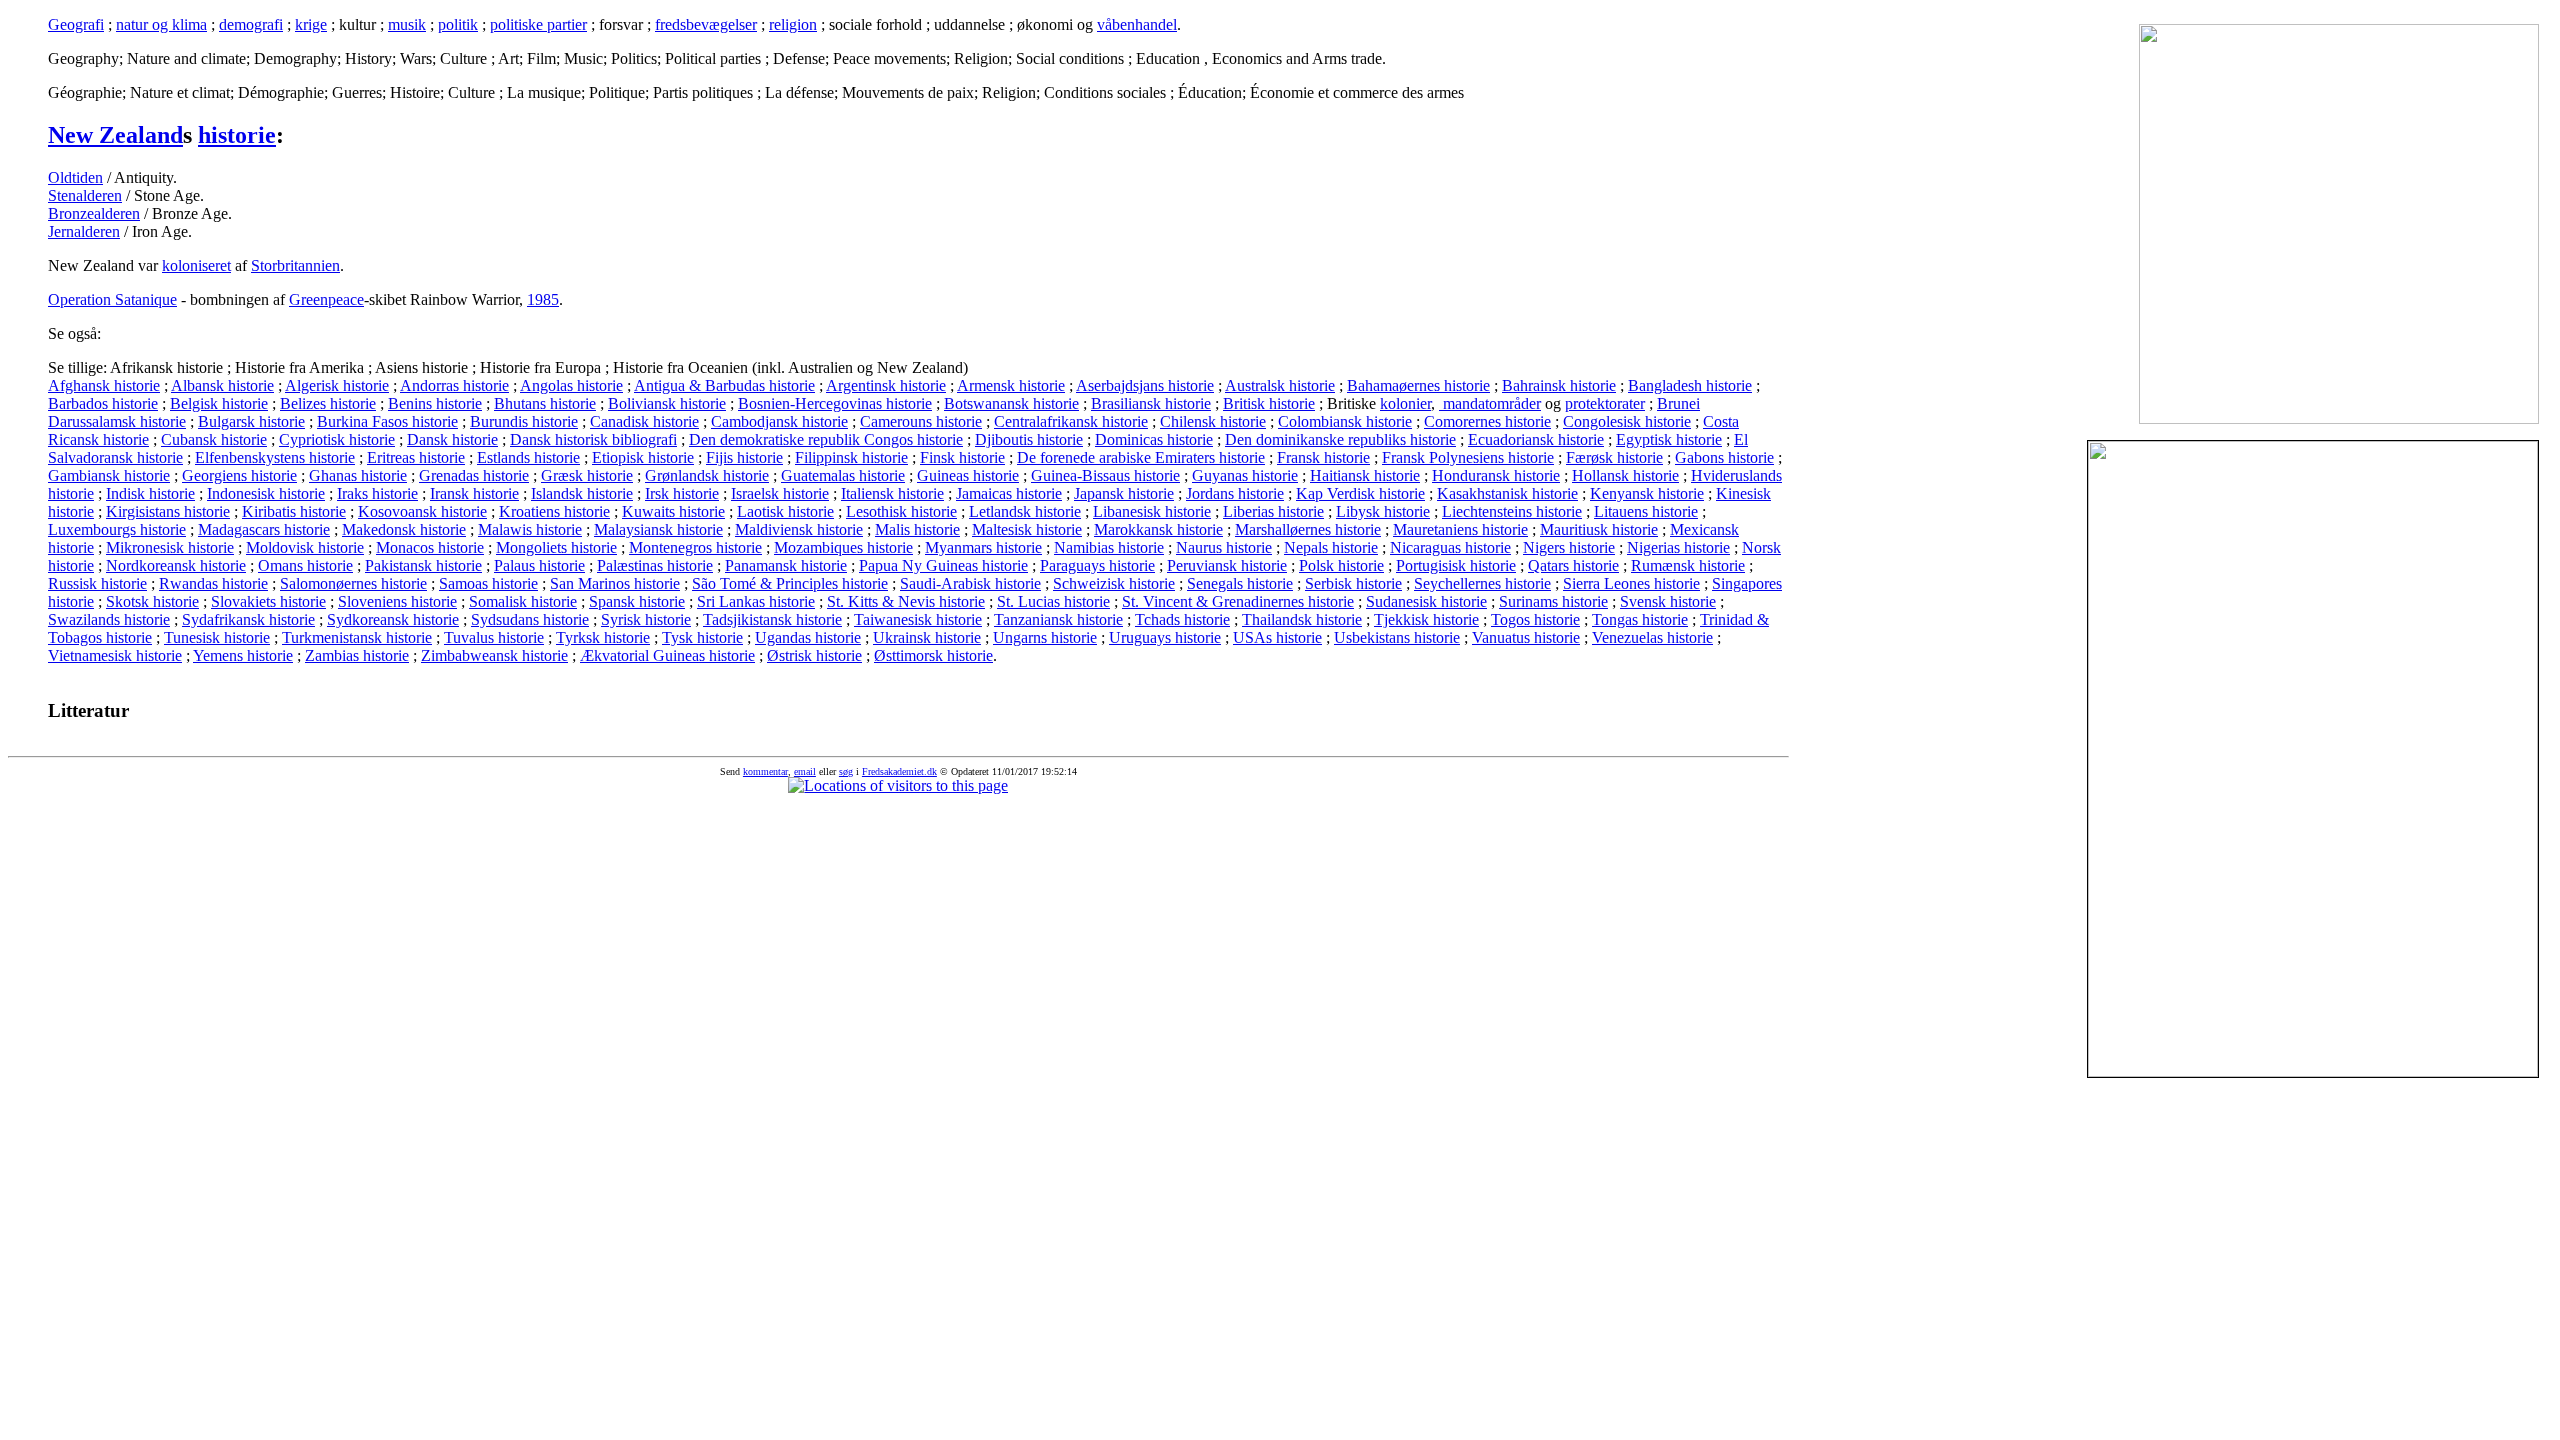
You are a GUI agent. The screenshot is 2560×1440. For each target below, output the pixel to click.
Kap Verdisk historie (1360, 493)
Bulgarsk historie (251, 421)
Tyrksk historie (603, 637)
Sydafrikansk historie (248, 619)
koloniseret (196, 265)
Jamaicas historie (1009, 493)
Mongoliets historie (556, 547)
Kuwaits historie (673, 511)
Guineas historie (968, 475)
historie (237, 135)
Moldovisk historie (305, 547)
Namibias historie (1109, 547)
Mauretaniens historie (1460, 529)
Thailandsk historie (1302, 619)
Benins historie (435, 403)
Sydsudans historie (530, 619)
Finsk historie (962, 457)
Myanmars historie (983, 547)
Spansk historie (637, 601)
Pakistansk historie (423, 565)
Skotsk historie (152, 601)
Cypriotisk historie (337, 439)
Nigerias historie (1678, 547)
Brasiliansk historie (1151, 403)
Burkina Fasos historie (387, 421)
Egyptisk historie (1669, 439)
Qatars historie (1573, 565)
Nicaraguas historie (1450, 547)
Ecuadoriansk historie (1536, 439)
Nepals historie (1331, 547)
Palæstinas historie (655, 565)
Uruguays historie (1165, 637)
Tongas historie (1640, 619)
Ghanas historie (358, 475)
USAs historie (1277, 637)
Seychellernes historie (1482, 583)
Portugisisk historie (1456, 565)
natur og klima (161, 24)
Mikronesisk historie (170, 547)
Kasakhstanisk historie (1507, 493)
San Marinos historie (615, 583)
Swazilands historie (109, 619)
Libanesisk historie (1152, 511)
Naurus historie (1224, 547)
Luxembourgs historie (117, 529)
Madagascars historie (264, 529)
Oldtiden (75, 177)
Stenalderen (85, 195)
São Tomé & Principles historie (790, 583)
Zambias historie (357, 655)
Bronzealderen (94, 213)
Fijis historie (744, 457)
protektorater (1605, 403)
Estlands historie (528, 457)
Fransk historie (1323, 457)
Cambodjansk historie (779, 421)
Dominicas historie (1154, 439)
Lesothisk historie (901, 511)
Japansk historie (1124, 493)
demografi (251, 24)
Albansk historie (222, 385)
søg (846, 771)
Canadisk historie (644, 421)
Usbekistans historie (1397, 637)
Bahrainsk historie (1559, 385)
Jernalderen (84, 231)
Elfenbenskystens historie (275, 457)
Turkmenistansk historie (357, 637)
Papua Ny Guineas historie (943, 565)
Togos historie (1535, 619)
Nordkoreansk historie (176, 565)
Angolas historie (571, 385)
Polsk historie (1341, 565)
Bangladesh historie (1690, 385)
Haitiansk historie (1365, 475)
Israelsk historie (780, 493)
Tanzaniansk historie (1058, 619)
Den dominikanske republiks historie (1340, 439)
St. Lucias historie (1053, 601)
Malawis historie (530, 529)
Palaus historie (539, 565)
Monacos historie (430, 547)
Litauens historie (1646, 511)
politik (458, 24)
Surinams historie (1553, 601)
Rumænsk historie (1688, 565)
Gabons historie (1724, 457)
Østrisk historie (814, 655)
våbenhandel (1137, 24)
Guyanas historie (1245, 475)
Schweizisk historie (1114, 583)
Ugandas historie (808, 637)
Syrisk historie (646, 619)
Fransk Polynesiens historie (1468, 457)
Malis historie (917, 529)
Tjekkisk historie (1426, 619)
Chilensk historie (1213, 421)
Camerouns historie (921, 421)
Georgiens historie (239, 475)
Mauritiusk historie (1599, 529)
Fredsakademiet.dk (899, 771)
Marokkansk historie (1158, 529)
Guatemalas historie (843, 475)
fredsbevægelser (706, 24)
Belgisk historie (219, 403)
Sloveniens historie (397, 601)
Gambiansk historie (109, 475)
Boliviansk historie (667, 403)
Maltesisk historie (1027, 529)
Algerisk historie (337, 385)
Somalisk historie (523, 601)
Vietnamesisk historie (115, 655)
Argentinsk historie (886, 385)
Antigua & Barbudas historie (724, 385)
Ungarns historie (1045, 637)
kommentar (765, 771)
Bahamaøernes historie (1418, 385)
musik (407, 24)
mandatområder (1490, 403)
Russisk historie (97, 583)
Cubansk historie (214, 439)
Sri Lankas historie (756, 601)
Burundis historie (524, 421)
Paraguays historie (1097, 565)
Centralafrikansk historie (1071, 421)
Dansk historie (452, 439)
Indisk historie (150, 493)
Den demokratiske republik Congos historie (826, 439)
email (805, 771)
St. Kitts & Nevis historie (906, 601)
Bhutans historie (545, 403)
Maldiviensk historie (799, 529)
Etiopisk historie (643, 457)
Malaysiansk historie (658, 529)
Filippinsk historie (851, 457)
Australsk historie (1280, 385)
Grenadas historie (474, 475)
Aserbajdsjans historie (1145, 385)
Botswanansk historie (1011, 403)
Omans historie (305, 565)
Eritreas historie (416, 457)
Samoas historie (488, 583)
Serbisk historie (1353, 583)
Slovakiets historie (268, 601)
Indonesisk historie (266, 493)
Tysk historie (702, 637)
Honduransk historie (1496, 475)
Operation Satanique (112, 299)
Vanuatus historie (1526, 637)
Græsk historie (587, 475)
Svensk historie (1668, 601)
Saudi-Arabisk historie (970, 583)
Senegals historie (1240, 583)
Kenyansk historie (1647, 493)
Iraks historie (377, 493)
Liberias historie (1273, 511)
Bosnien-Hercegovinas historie (835, 403)
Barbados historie (103, 403)
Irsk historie (682, 493)
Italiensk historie (892, 493)
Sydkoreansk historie (393, 619)
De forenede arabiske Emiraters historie (1141, 457)
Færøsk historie (1614, 457)
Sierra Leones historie (1631, 583)
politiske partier (538, 24)
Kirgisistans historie (168, 511)
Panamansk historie (786, 565)
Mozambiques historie (843, 547)
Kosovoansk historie (422, 511)
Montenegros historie (695, 547)
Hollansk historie (1625, 475)
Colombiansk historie (1345, 421)
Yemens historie (243, 655)
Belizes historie (328, 403)
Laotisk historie (785, 511)
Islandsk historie (582, 493)
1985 (543, 299)
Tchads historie (1182, 619)
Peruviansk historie (1227, 565)
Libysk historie (1383, 511)
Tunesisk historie (217, 637)
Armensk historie (1011, 385)
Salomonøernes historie (353, 583)
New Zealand (115, 135)
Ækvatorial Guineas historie (667, 655)
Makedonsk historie (404, 529)
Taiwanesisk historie (918, 619)
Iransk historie (474, 493)
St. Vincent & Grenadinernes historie (1238, 601)
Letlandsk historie (1025, 511)
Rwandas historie (213, 583)
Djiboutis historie (1029, 439)
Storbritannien (295, 265)
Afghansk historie (104, 385)
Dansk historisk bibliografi (593, 439)
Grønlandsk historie (707, 475)
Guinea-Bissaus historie (1105, 475)
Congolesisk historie (1627, 421)
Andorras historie (454, 385)
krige (311, 24)
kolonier (1405, 403)
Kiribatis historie (294, 511)
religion (793, 24)
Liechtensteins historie (1512, 511)
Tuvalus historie (494, 637)
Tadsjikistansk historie (772, 619)
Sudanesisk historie (1426, 601)
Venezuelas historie (1652, 637)
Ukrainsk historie (927, 637)
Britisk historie (1269, 403)
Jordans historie (1235, 493)
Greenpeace (326, 299)
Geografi (76, 24)
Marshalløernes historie (1308, 529)
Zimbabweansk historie (494, 655)
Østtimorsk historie (933, 655)
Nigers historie (1569, 547)
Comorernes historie (1487, 421)
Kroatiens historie (554, 511)
